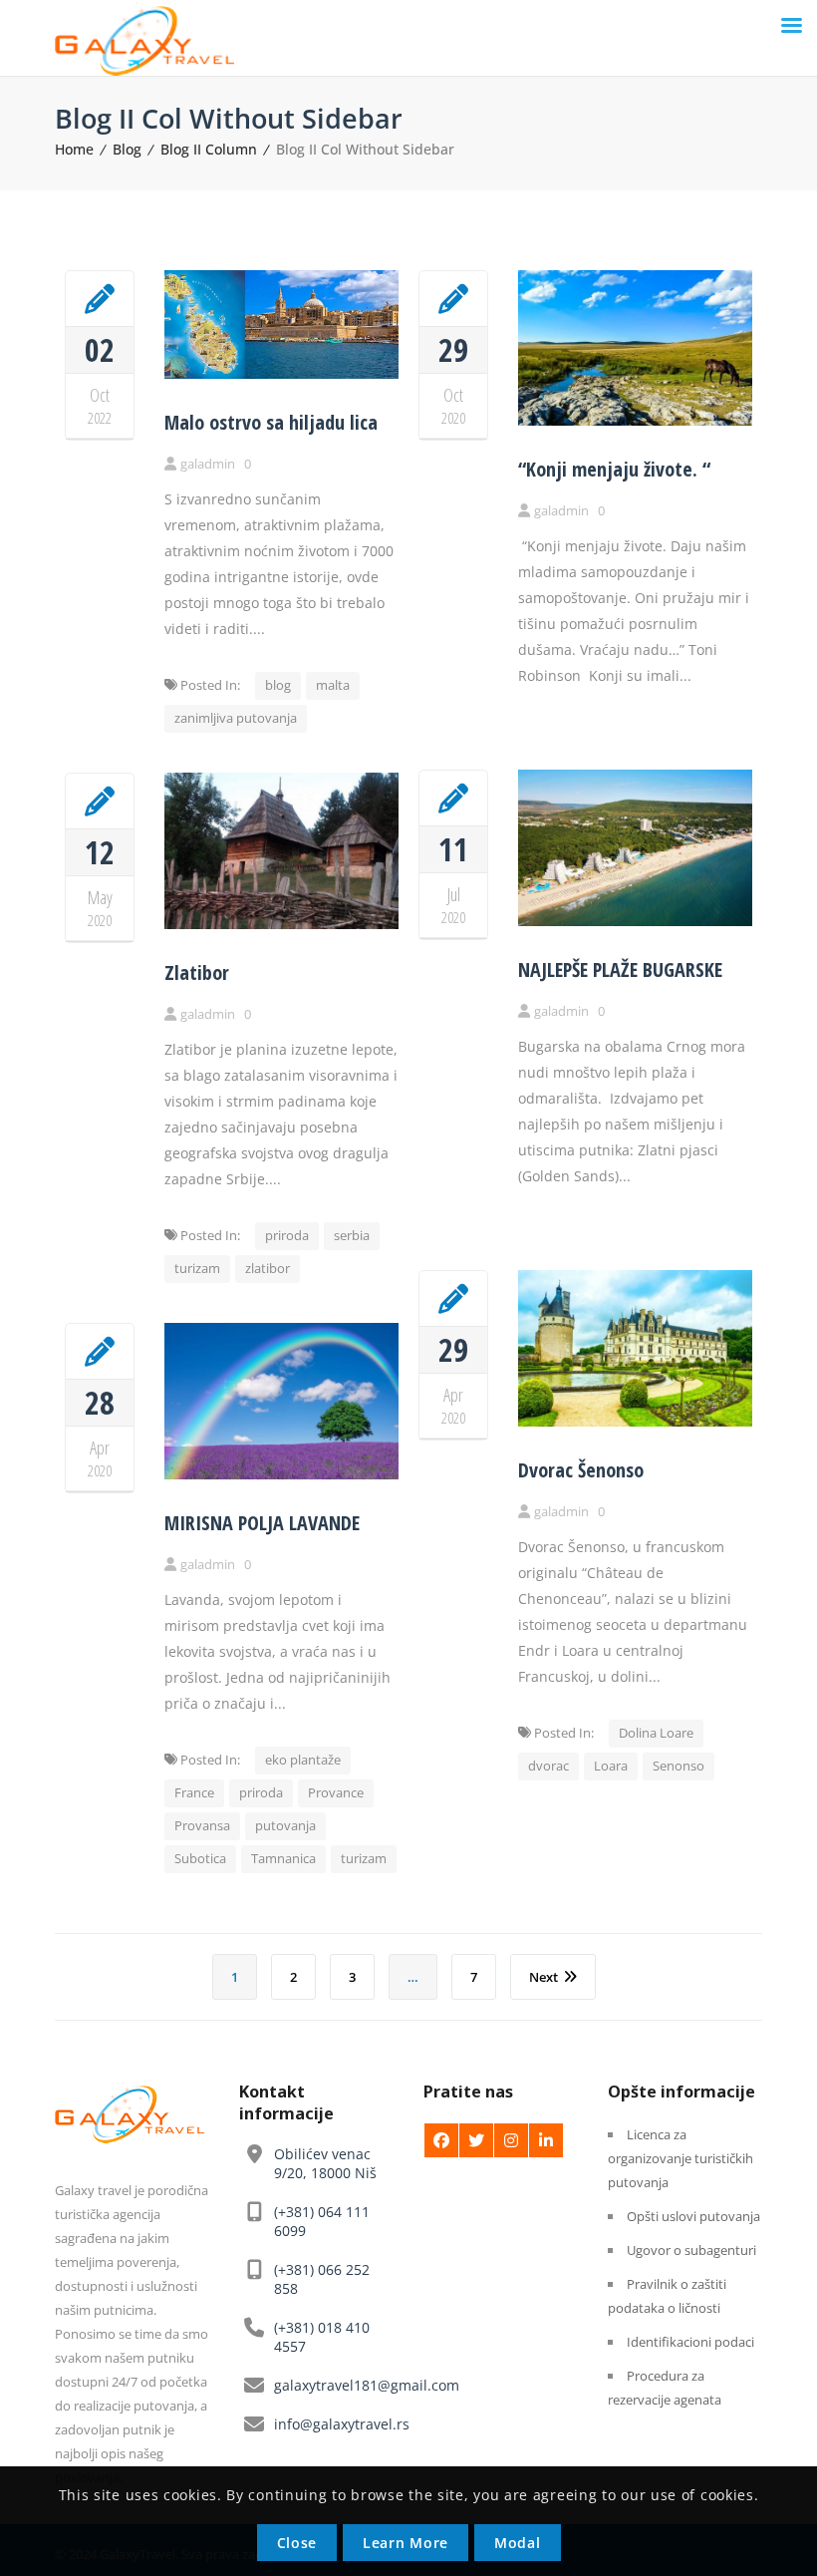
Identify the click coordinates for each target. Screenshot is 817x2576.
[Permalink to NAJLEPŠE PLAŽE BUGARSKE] (635, 921)
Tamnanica (283, 1858)
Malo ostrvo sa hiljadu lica (271, 422)
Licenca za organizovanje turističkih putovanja (681, 2158)
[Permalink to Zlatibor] (281, 924)
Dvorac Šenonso (581, 1470)
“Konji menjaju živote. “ (614, 469)
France (194, 1792)
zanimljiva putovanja (236, 718)
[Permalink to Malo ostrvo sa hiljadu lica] (281, 373)
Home (74, 149)
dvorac (548, 1766)
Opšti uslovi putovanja (693, 2216)
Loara (611, 1766)
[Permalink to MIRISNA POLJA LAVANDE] (281, 1474)
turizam (197, 1268)
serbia (352, 1235)
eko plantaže (303, 1760)
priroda (287, 1235)
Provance (336, 1792)
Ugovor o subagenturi (691, 2250)
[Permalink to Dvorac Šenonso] (635, 1421)
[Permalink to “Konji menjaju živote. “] (635, 420)
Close (297, 2543)
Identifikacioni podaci (690, 2342)
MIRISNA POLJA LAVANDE (262, 1523)
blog (278, 685)
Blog (127, 149)
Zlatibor (197, 972)
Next (544, 1977)
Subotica (200, 1858)
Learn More (406, 2543)
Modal (518, 2543)
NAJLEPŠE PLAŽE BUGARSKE (620, 969)
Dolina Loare (656, 1733)
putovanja (285, 1825)
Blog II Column (209, 149)
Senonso (679, 1766)
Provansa (202, 1825)
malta (333, 685)
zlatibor (268, 1268)
